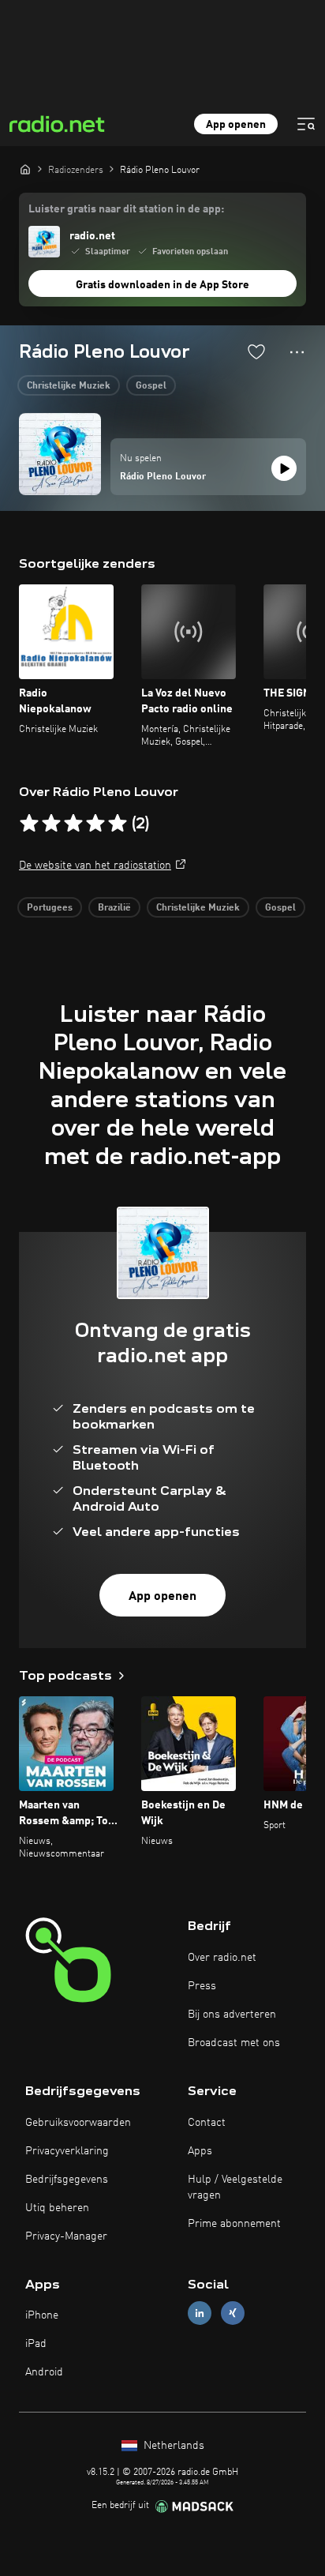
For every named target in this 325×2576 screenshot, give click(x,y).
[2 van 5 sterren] (51, 824)
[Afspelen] (284, 468)
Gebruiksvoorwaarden (78, 2123)
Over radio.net (222, 1958)
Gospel (151, 386)
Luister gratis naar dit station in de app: (126, 209)
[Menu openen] (306, 124)
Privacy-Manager (66, 2236)
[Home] (25, 169)
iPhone (42, 2315)
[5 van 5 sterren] (118, 824)
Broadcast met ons (234, 2043)
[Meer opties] (297, 352)
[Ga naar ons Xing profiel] (233, 2313)
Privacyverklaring (67, 2151)
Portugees (50, 908)
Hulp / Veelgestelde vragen (235, 2187)
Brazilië (114, 908)
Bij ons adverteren (232, 2015)
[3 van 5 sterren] (73, 824)
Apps (200, 2151)
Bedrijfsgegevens (67, 2180)
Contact (207, 2123)
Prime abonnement (234, 2224)
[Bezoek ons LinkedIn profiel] (200, 2313)
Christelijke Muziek (69, 386)
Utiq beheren (57, 2208)
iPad (36, 2344)
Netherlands (172, 2446)
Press (202, 1986)
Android (44, 2372)
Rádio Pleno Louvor (163, 477)
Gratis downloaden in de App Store (162, 285)
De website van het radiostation (95, 866)
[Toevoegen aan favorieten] (256, 351)
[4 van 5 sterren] (95, 824)
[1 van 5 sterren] (29, 824)
